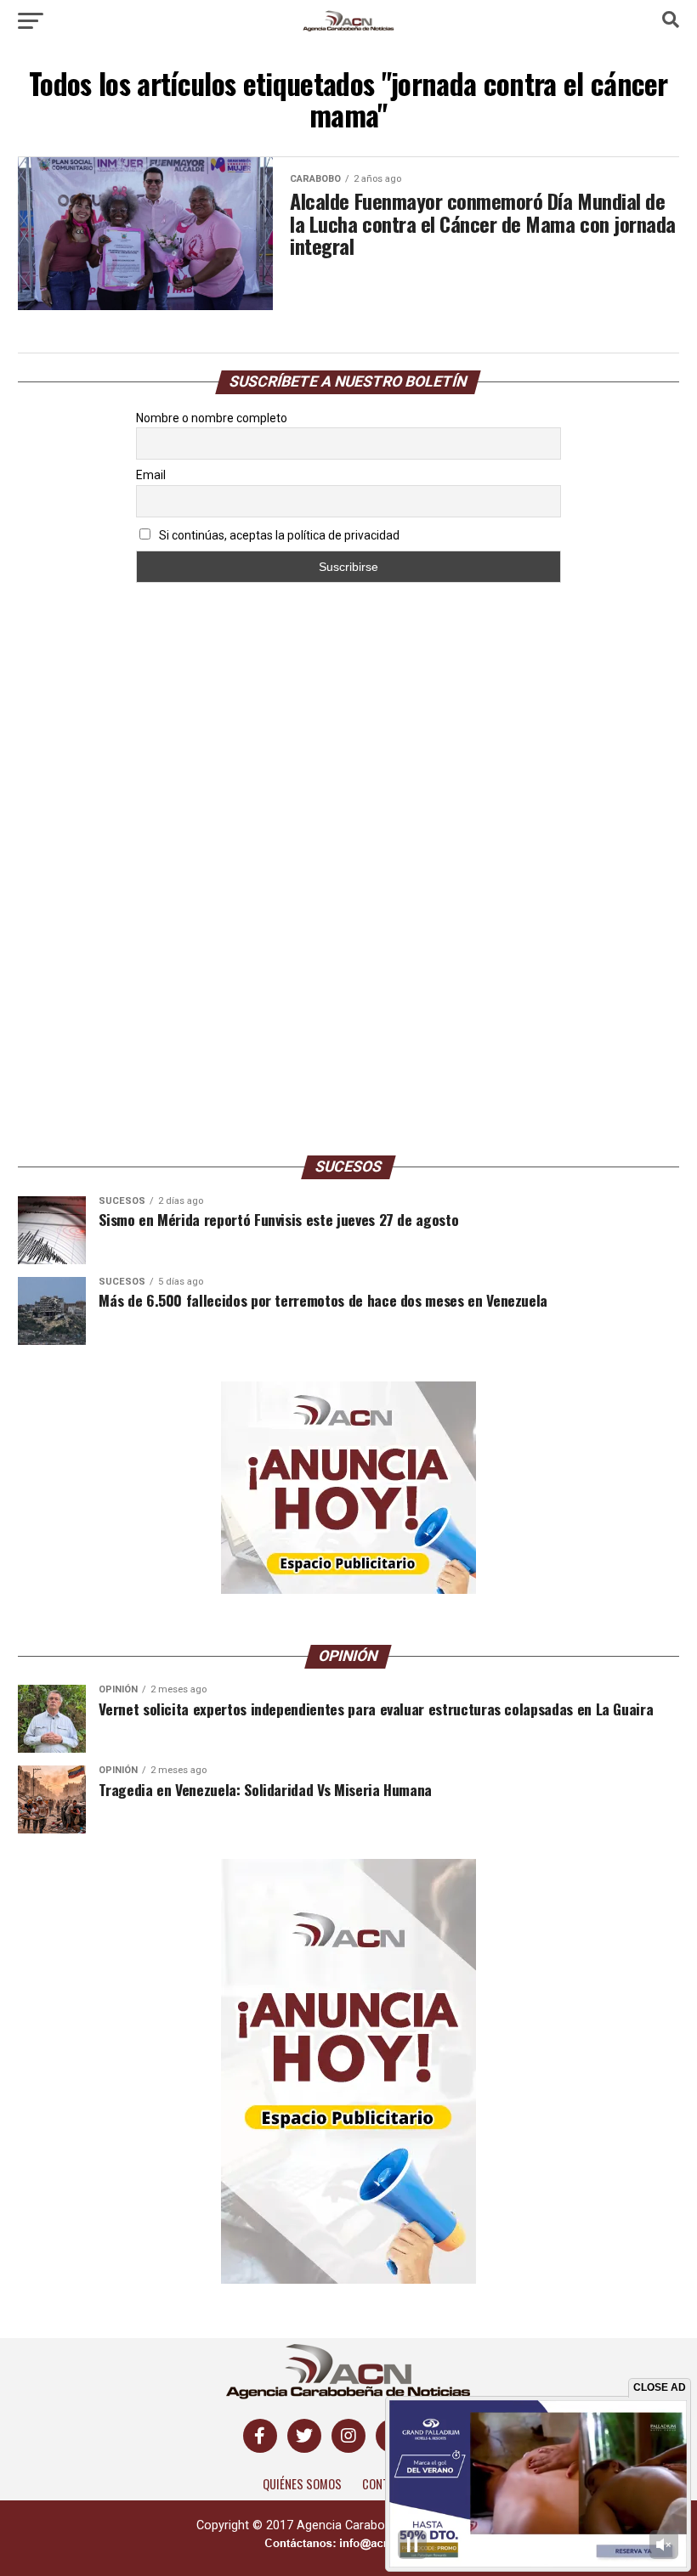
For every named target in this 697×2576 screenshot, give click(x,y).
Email (151, 475)
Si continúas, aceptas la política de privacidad (278, 535)
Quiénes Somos (302, 2484)
